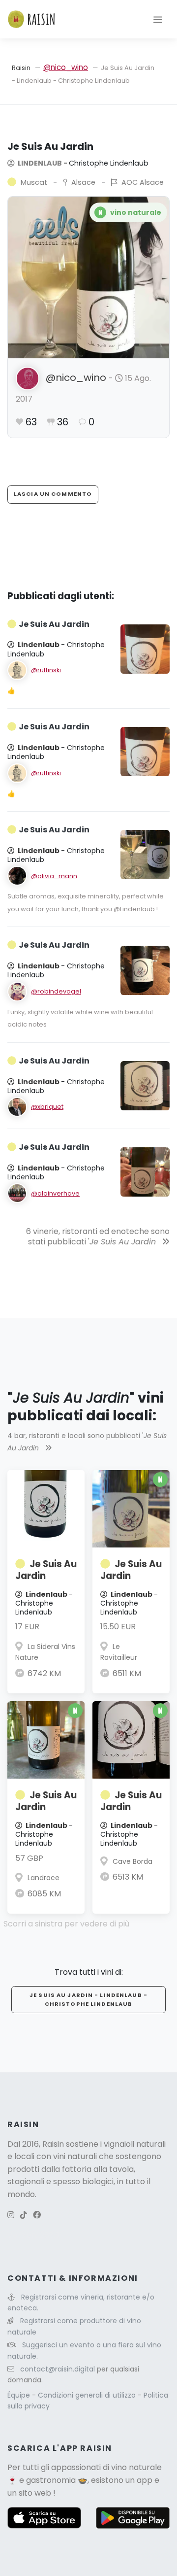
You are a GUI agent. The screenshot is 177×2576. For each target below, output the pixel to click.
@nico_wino (66, 67)
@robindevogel (56, 991)
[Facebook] (37, 2215)
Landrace (44, 1878)
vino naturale (136, 2467)
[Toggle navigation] (158, 19)
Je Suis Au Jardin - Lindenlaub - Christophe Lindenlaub (88, 1999)
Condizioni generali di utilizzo (88, 2395)
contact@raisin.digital (58, 2369)
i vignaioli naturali (133, 2144)
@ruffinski (46, 670)
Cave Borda (133, 1861)
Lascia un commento (53, 494)
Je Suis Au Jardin (46, 1570)
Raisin (21, 68)
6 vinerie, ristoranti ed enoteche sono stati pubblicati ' (98, 1236)
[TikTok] (24, 2215)
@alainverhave (55, 1193)
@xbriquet (47, 1107)
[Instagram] (11, 2215)
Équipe (20, 2395)
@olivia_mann (54, 876)
